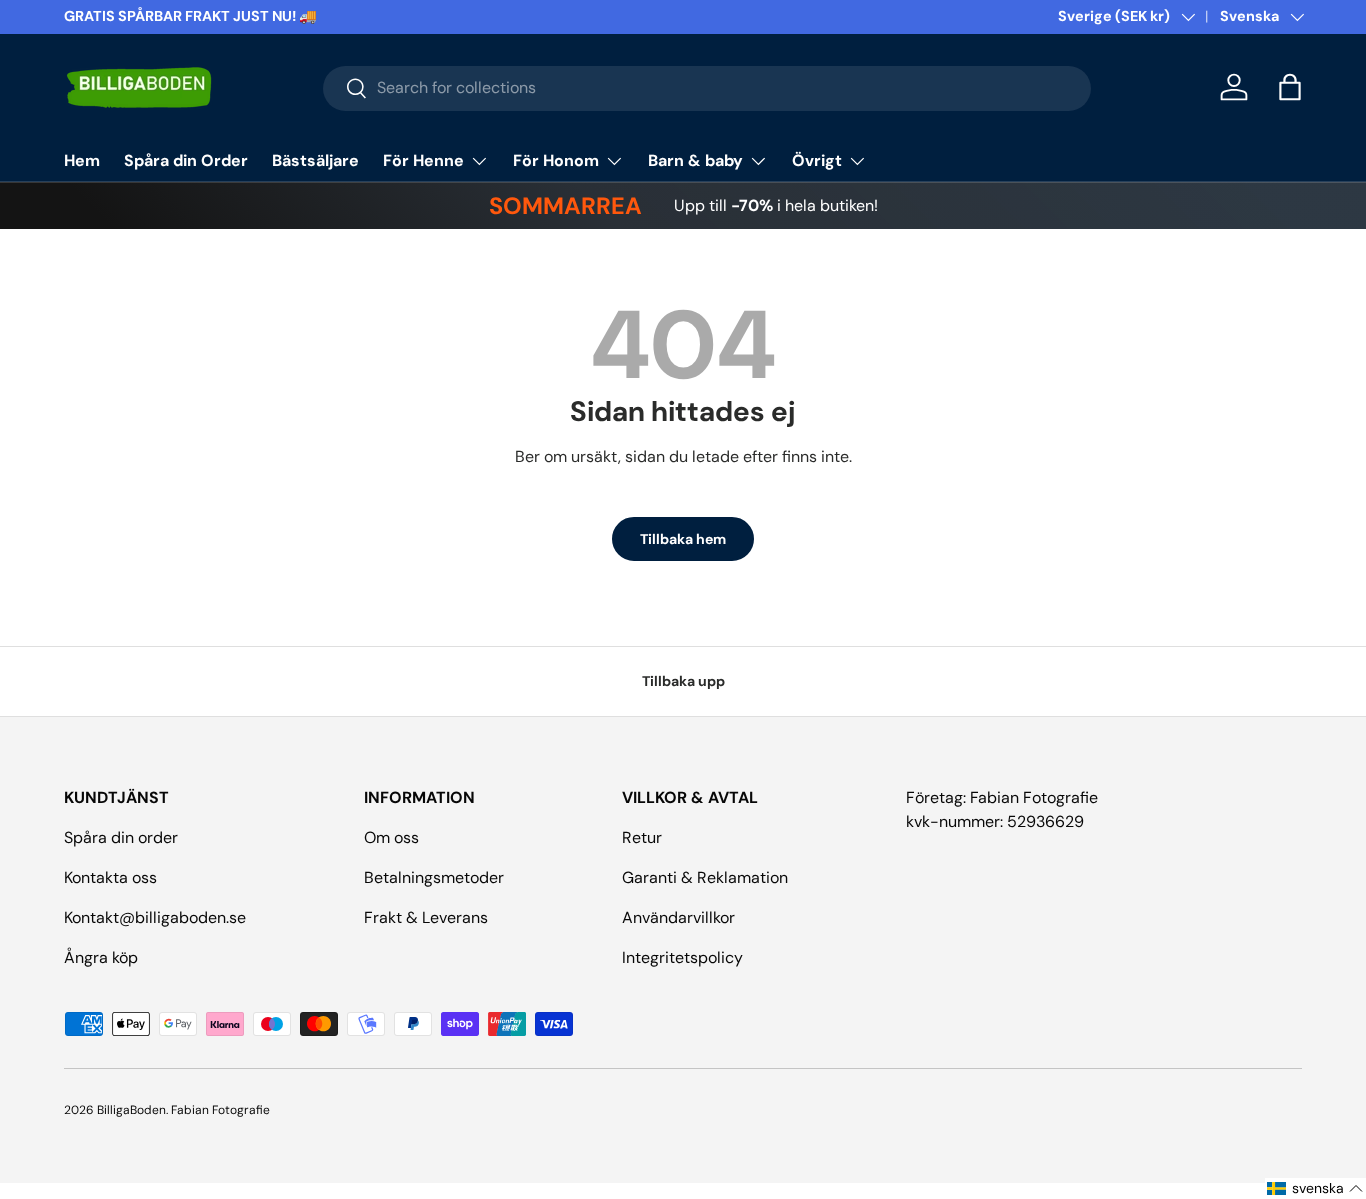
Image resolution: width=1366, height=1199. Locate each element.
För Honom (556, 160)
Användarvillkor (678, 917)
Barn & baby (695, 160)
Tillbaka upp (683, 681)
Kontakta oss (110, 877)
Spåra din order (121, 837)
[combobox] (707, 87)
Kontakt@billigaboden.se (155, 917)
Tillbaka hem (683, 539)
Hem (82, 160)
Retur (642, 837)
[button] (1290, 87)
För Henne (423, 160)
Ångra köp (101, 957)
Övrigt (817, 160)
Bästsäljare (315, 160)
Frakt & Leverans (426, 917)
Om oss (391, 837)
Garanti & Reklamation (705, 877)
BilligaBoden (131, 1110)
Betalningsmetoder (434, 877)
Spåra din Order (186, 160)
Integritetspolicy (682, 957)
